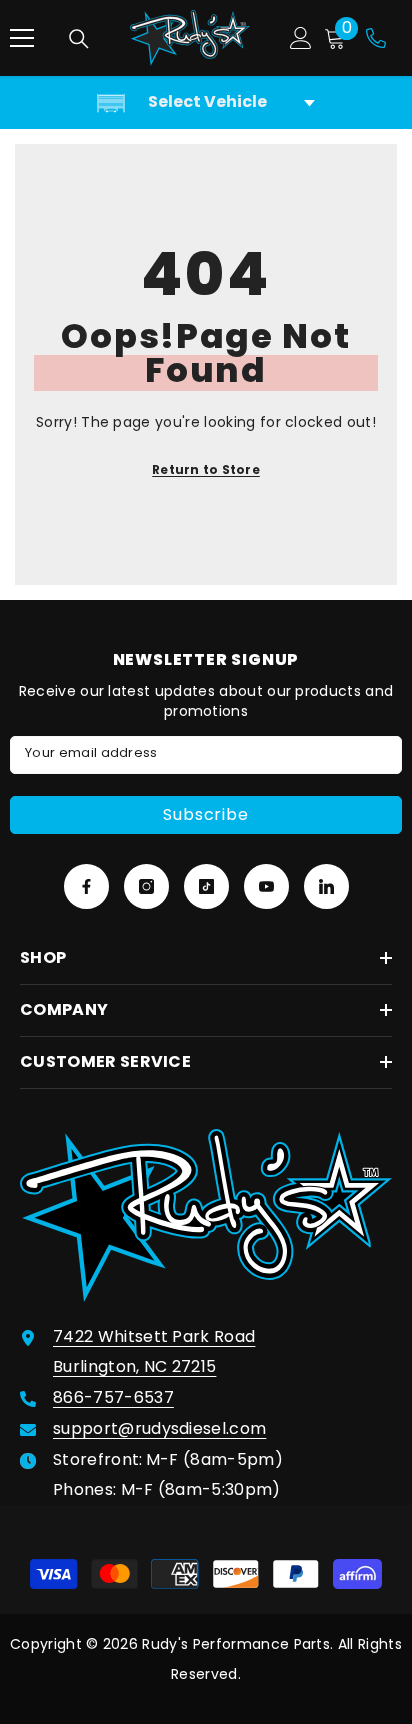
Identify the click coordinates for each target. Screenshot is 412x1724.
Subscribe (205, 814)
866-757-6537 (113, 1397)
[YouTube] (266, 886)
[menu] (22, 38)
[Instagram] (146, 886)
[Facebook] (86, 886)
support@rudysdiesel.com (159, 1428)
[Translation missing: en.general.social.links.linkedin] (326, 886)
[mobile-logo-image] (190, 38)
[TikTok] (206, 886)
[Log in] (301, 38)
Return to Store (206, 469)
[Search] (79, 39)
